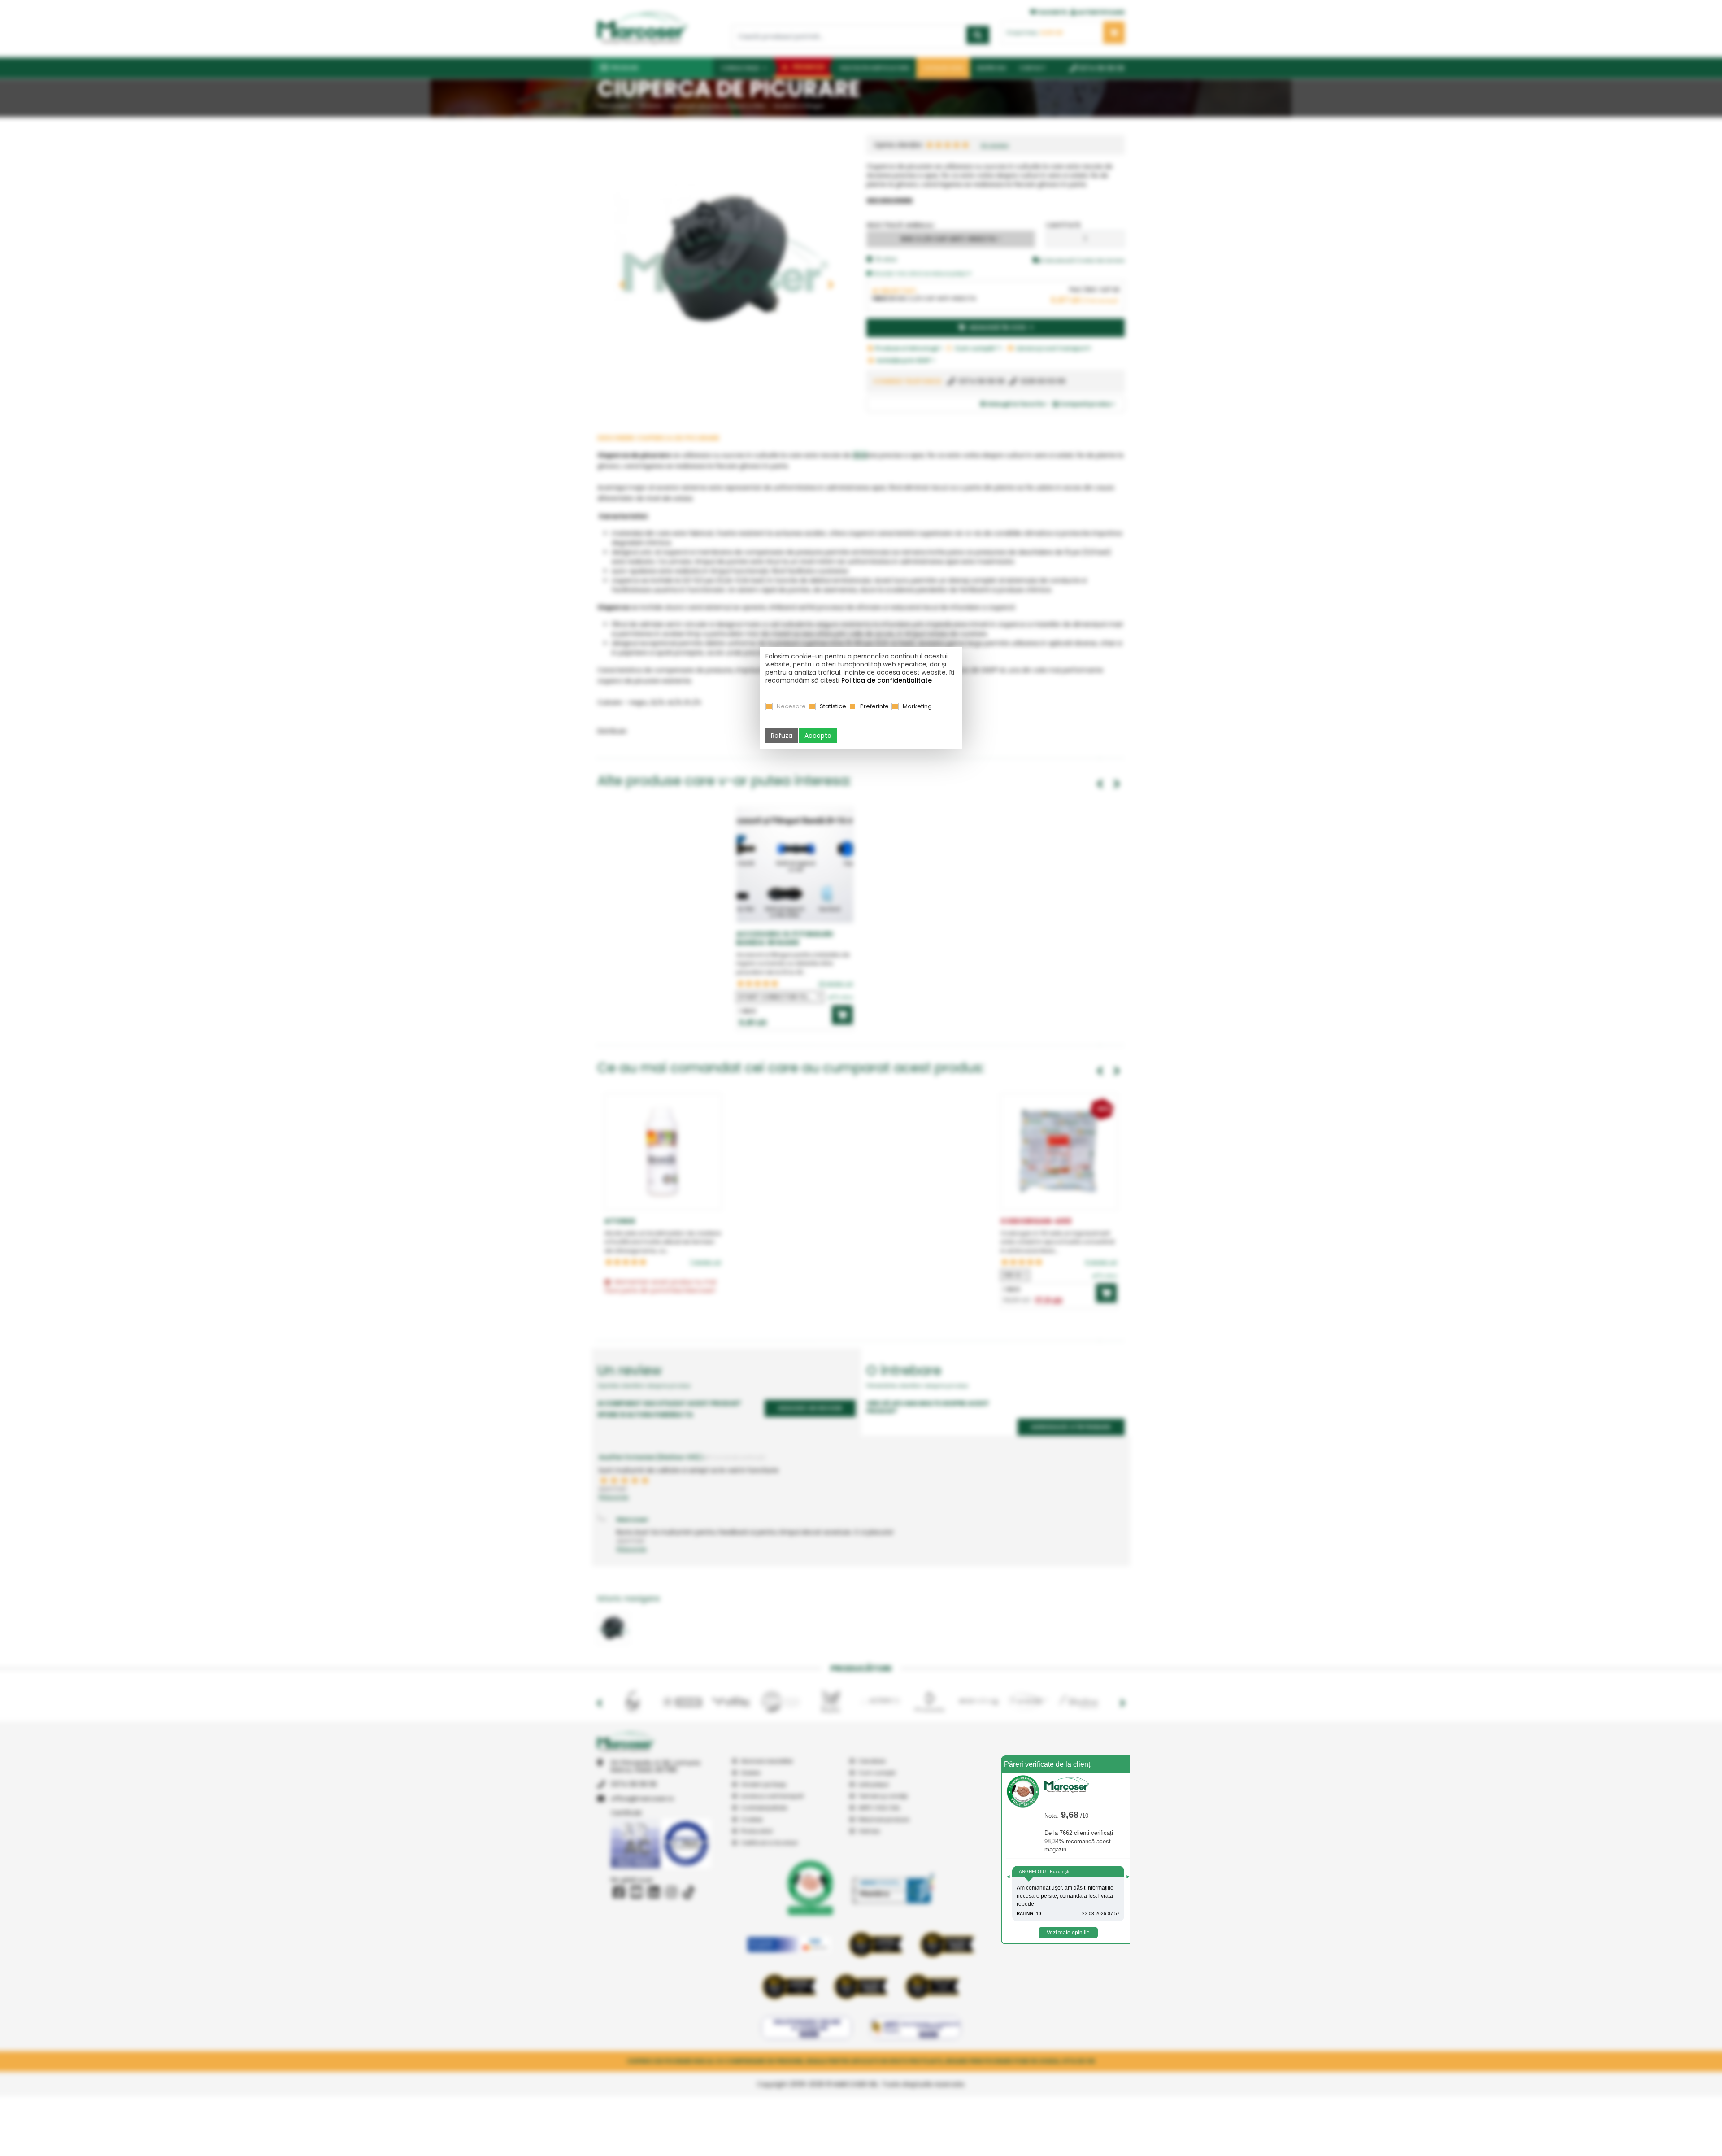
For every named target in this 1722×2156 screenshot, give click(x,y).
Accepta (818, 736)
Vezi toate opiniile (1068, 1933)
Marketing (917, 706)
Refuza (782, 736)
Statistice (833, 706)
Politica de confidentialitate (887, 680)
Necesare (791, 706)
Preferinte (874, 706)
